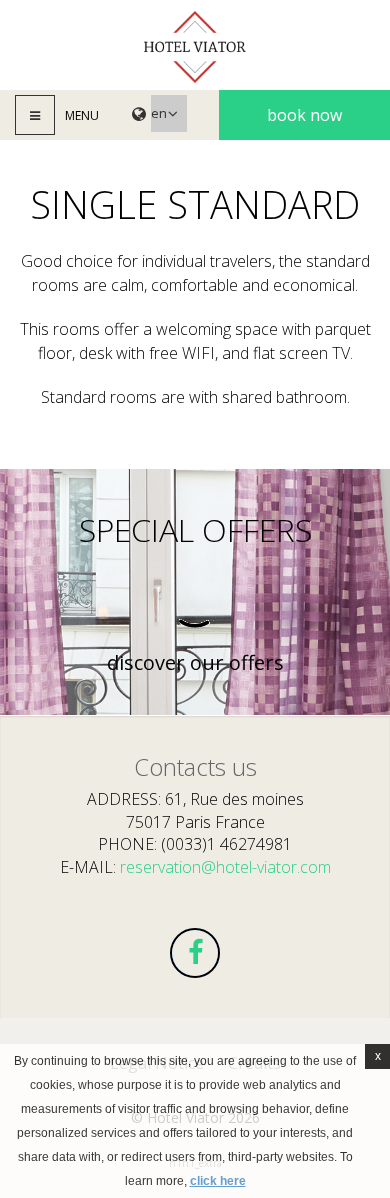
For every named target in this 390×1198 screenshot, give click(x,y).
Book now (304, 115)
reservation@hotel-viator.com (225, 867)
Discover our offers (195, 663)
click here (218, 1181)
